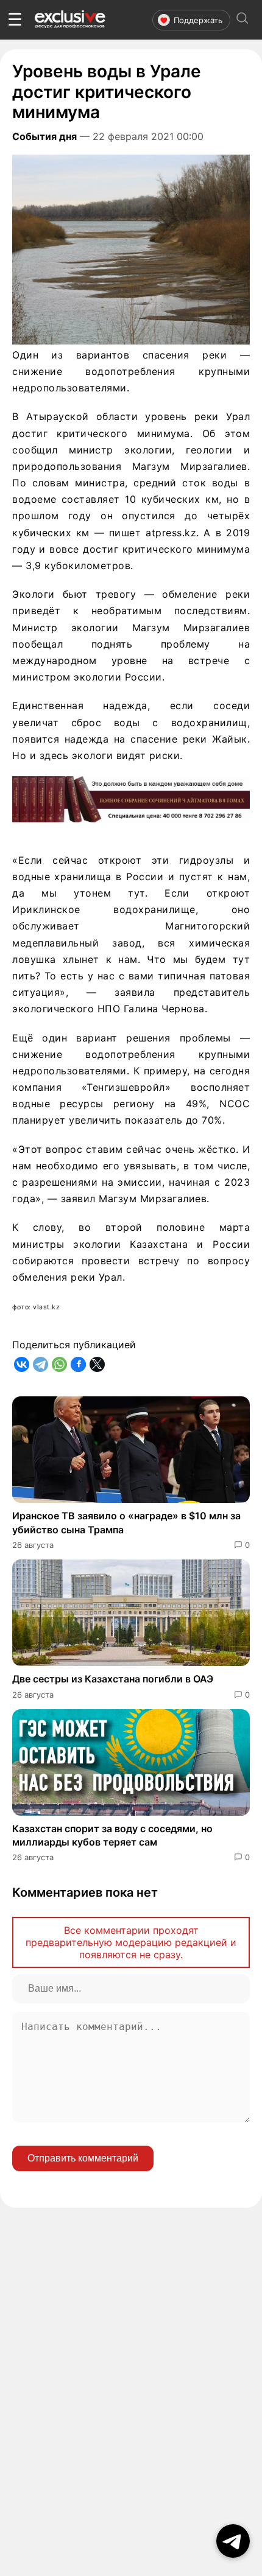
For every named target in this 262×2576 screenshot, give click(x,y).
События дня (44, 136)
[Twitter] (97, 1364)
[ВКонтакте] (22, 1364)
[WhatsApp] (59, 1364)
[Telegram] (41, 1364)
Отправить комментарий (83, 2158)
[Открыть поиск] (243, 20)
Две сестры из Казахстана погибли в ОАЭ (113, 1679)
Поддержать (198, 20)
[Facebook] (78, 1364)
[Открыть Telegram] (233, 2541)
